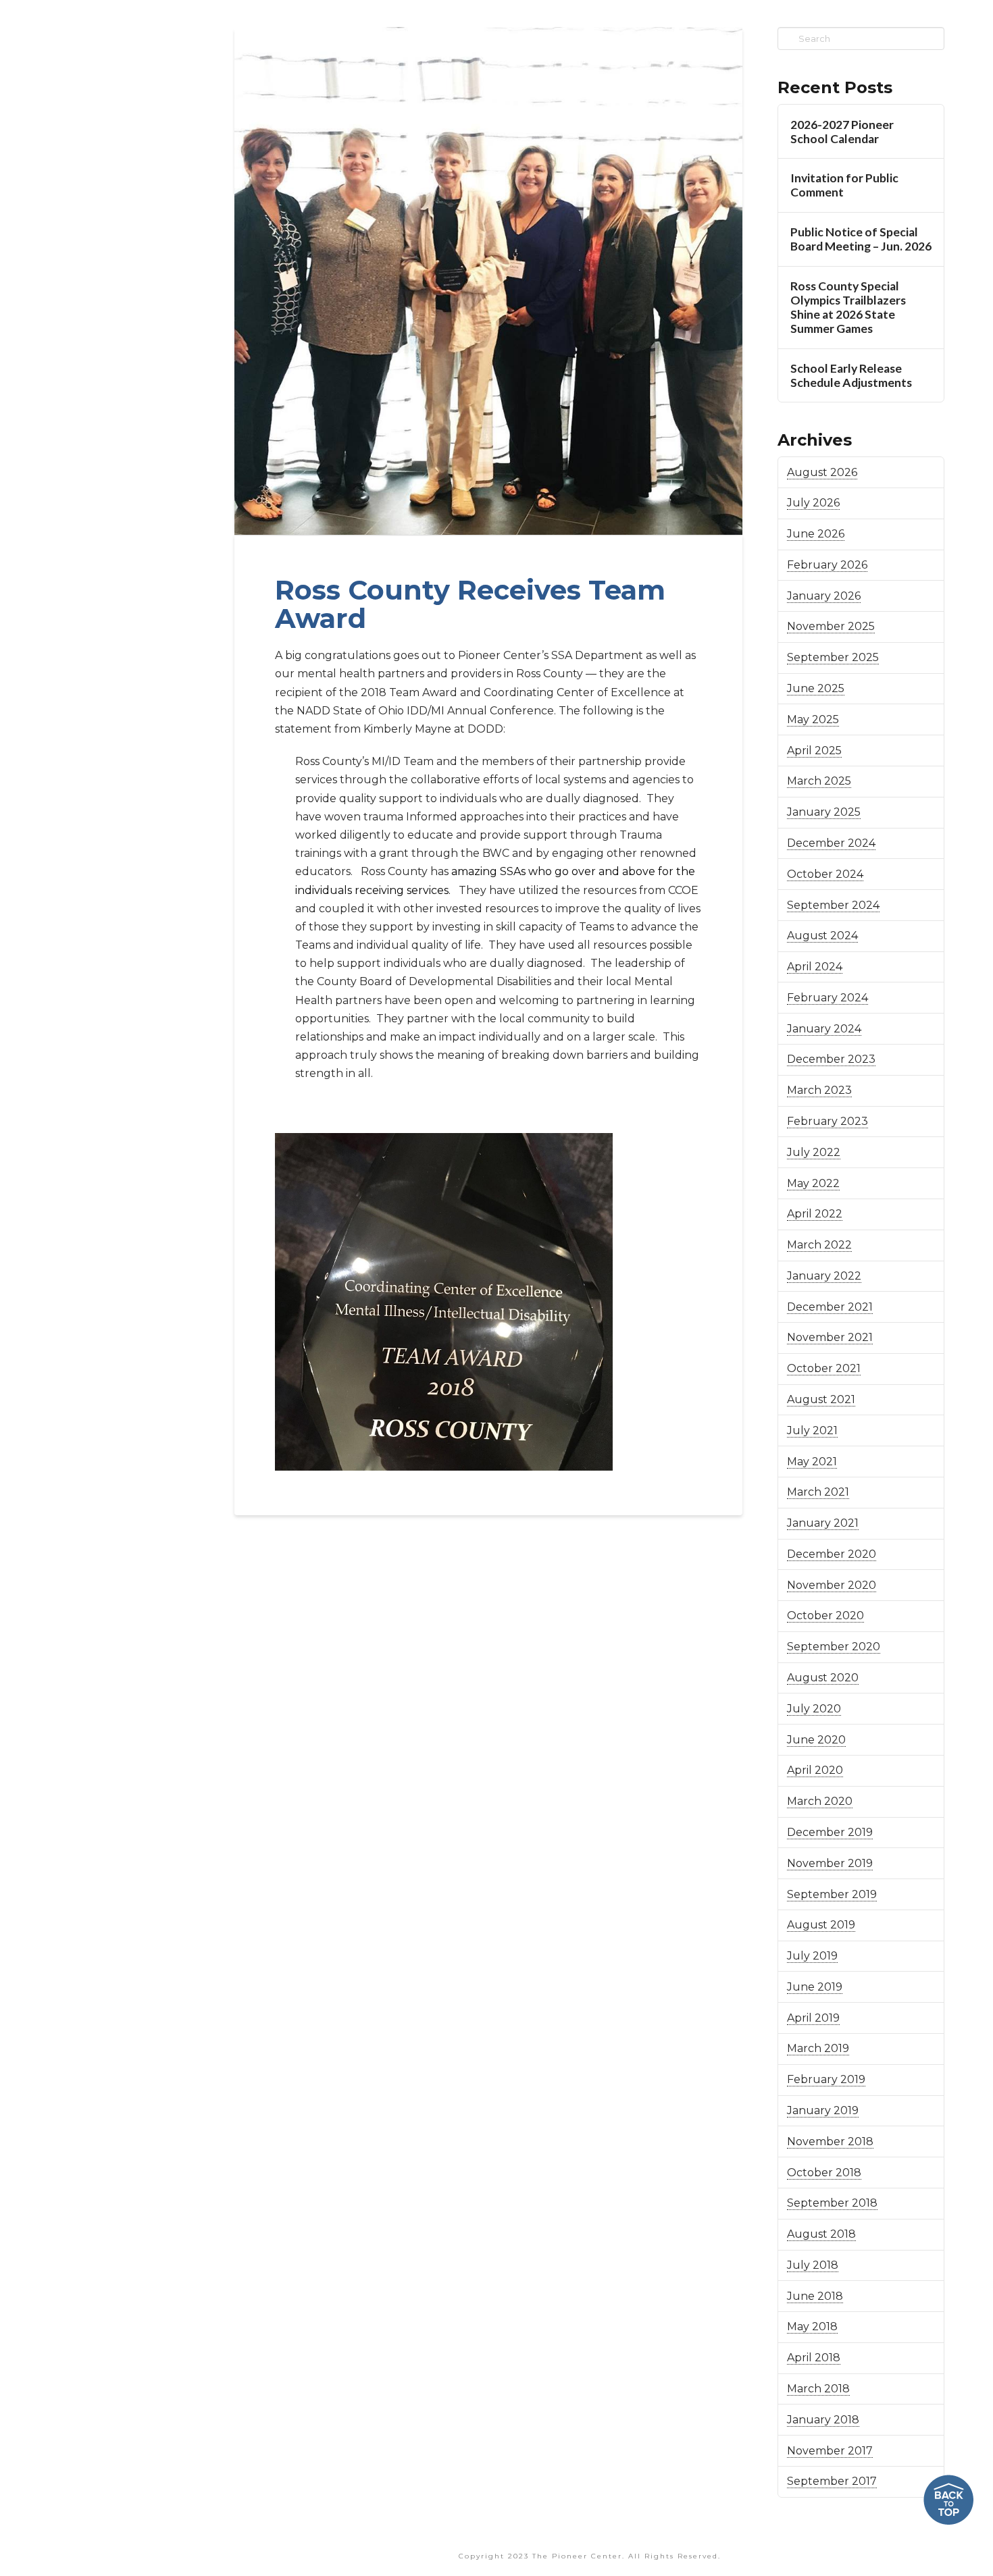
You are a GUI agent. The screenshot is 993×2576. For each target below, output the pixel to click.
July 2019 (812, 1956)
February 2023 (827, 1121)
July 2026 (813, 503)
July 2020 (814, 1709)
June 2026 (816, 534)
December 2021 (830, 1307)
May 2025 (813, 719)
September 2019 (832, 1894)
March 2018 (818, 2389)
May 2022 (813, 1183)
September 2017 (832, 2481)
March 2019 (818, 2048)
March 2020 (820, 1801)
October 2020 (825, 1615)
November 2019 (830, 1863)
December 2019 (830, 1832)
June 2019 (815, 1987)
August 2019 (821, 1925)
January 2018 (823, 2420)
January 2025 (824, 812)
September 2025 (833, 657)
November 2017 (830, 2451)
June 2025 (816, 688)
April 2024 (815, 967)
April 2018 (814, 2358)
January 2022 (824, 1276)
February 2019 (826, 2079)
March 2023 (819, 1090)
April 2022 (815, 1214)
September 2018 (832, 2203)
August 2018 (821, 2234)
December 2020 (832, 1554)
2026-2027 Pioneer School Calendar (842, 132)
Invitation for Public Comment (844, 185)
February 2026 (827, 565)
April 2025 (814, 751)
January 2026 (824, 596)
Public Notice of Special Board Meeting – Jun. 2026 (861, 239)
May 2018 (812, 2327)
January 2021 (823, 1523)
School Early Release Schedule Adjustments (851, 375)
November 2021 (830, 1337)
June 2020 (816, 1740)
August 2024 (822, 936)
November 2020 (832, 1585)
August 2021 (821, 1399)
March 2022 (819, 1245)
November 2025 (831, 626)
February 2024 (827, 998)
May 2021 (812, 1462)
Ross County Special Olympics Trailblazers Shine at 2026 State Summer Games (848, 307)
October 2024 (825, 874)
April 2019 (813, 2018)
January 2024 (824, 1029)
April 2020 (815, 1770)
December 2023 (831, 1059)
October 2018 (824, 2173)
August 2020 (823, 1678)
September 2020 (834, 1647)
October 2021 (824, 1368)
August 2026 (822, 472)
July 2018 (813, 2265)
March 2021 (818, 1492)
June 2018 (815, 2296)
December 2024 (831, 843)
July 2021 (812, 1430)
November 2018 (830, 2141)
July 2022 (814, 1152)
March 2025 (819, 781)
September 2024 (833, 905)
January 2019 (823, 2110)
